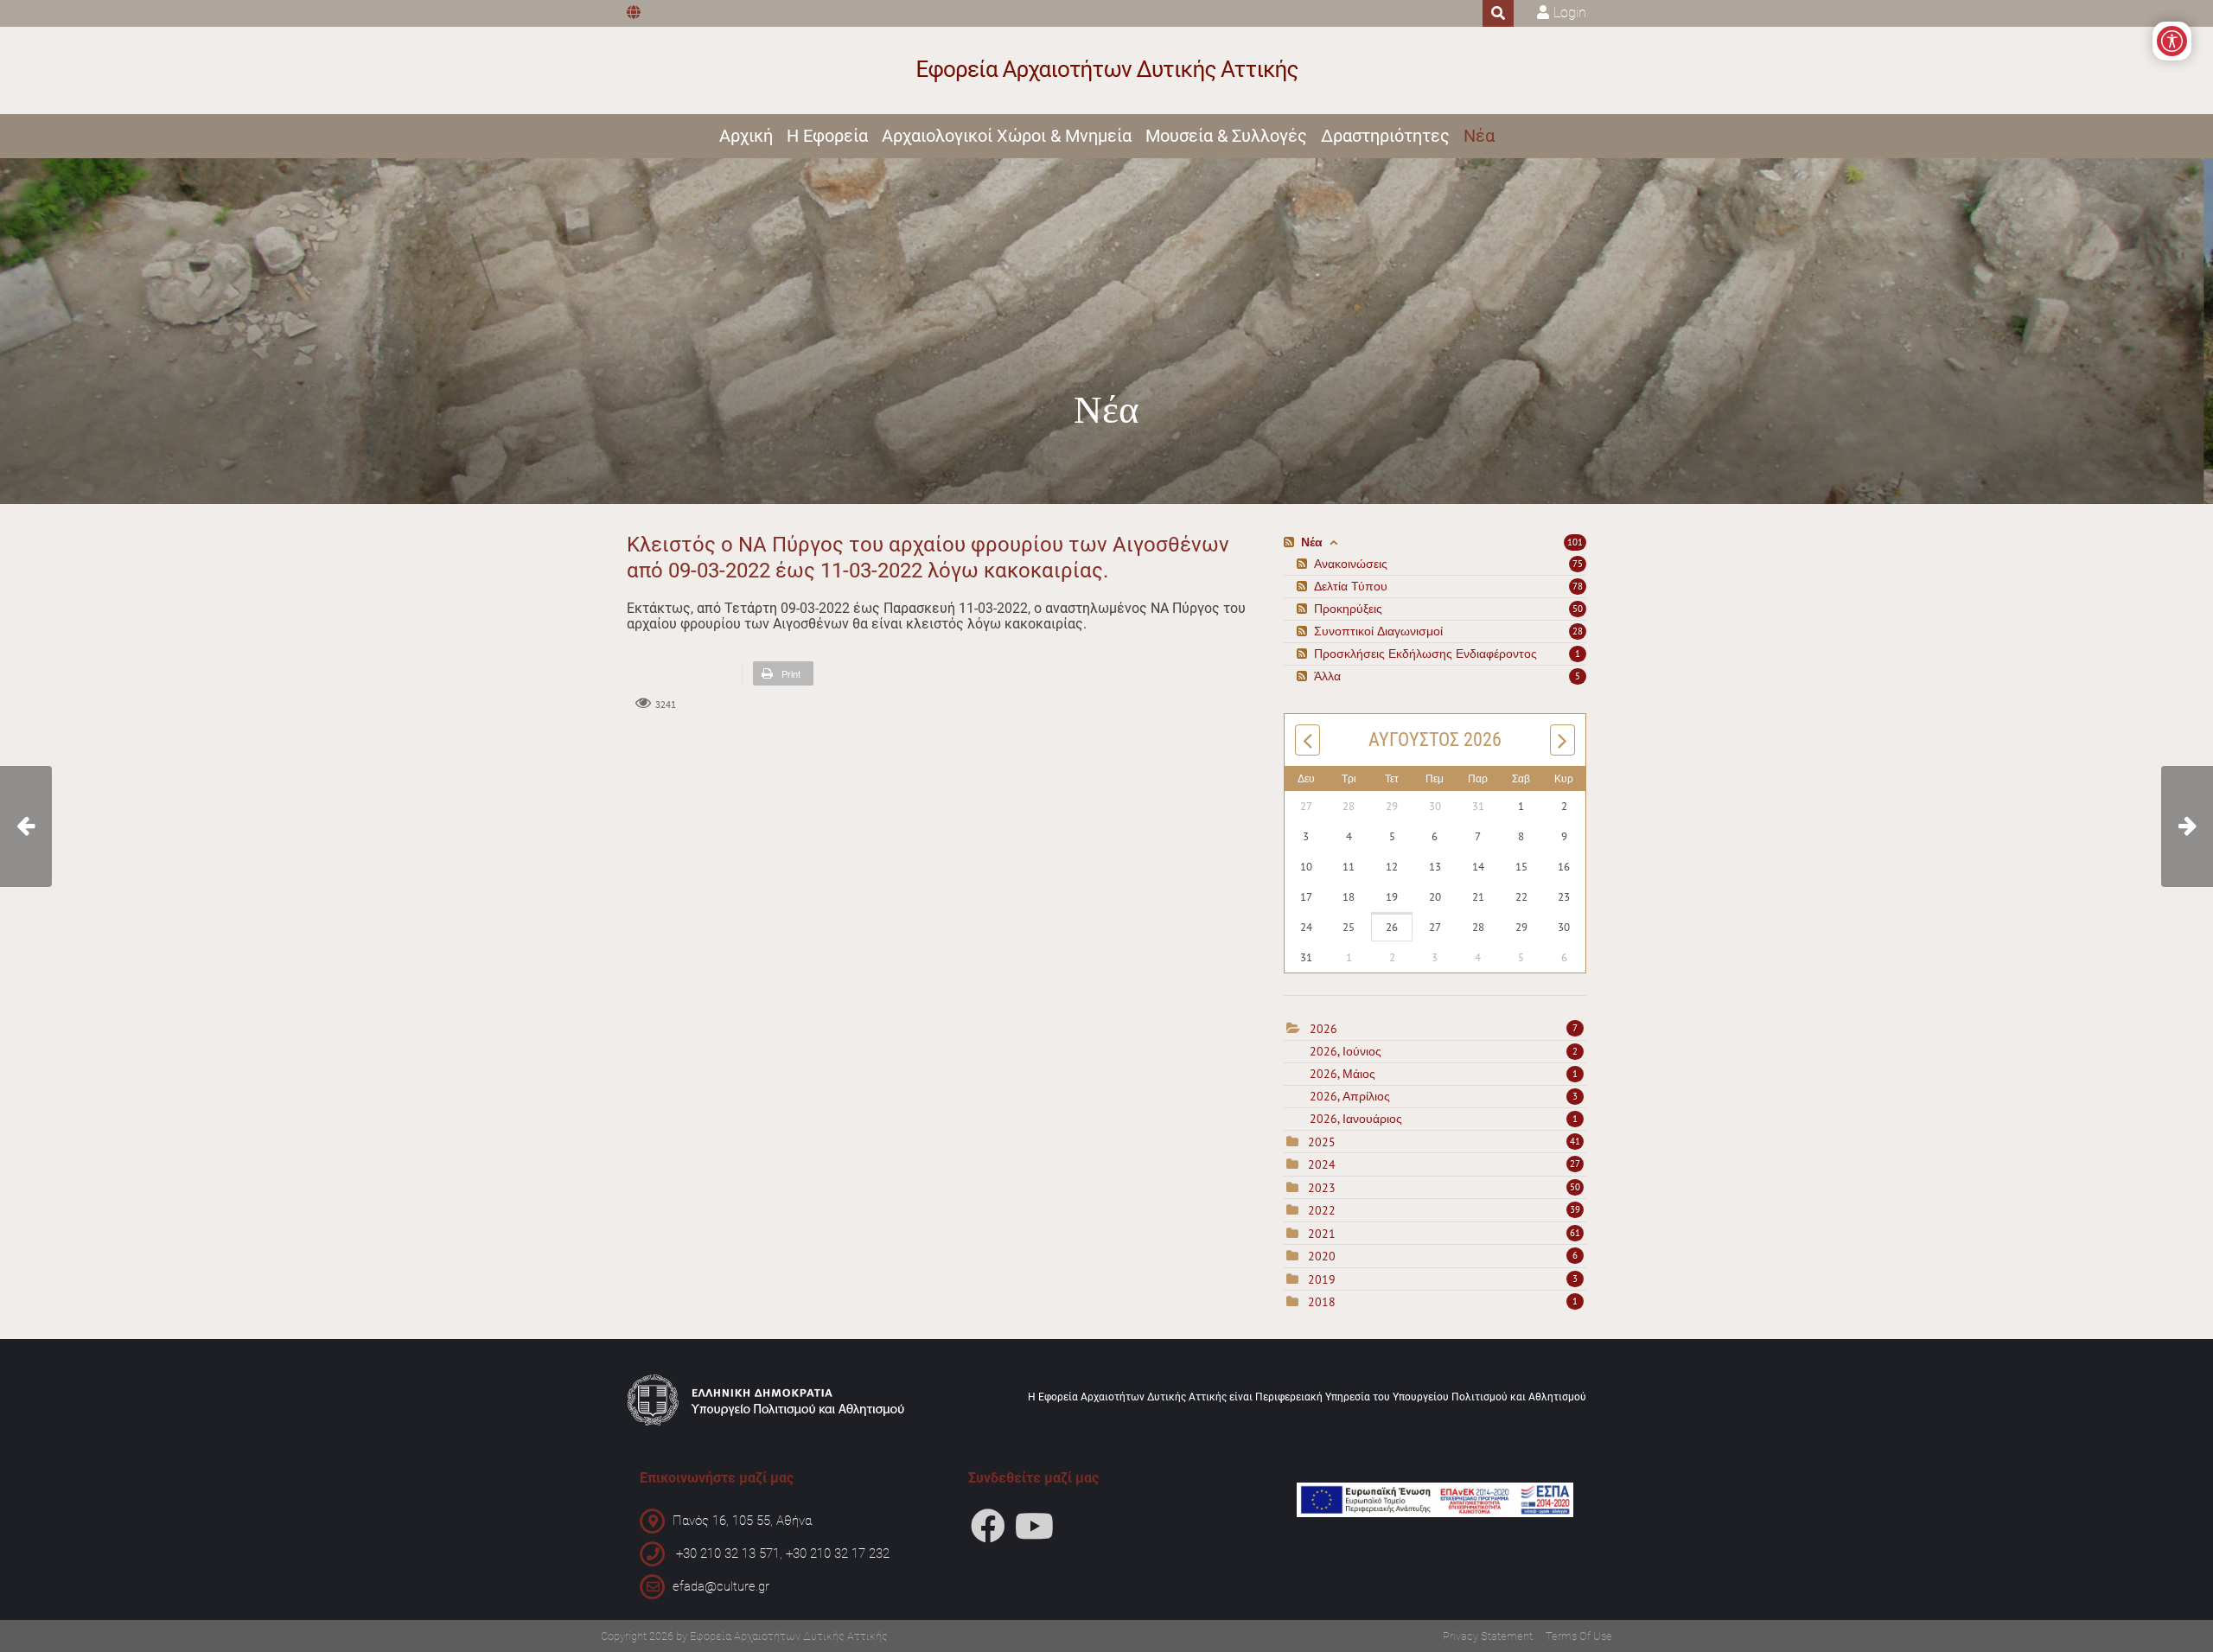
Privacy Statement (1488, 1636)
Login (1570, 13)
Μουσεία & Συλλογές (1226, 136)
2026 (1323, 1029)
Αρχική (746, 136)
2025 (1322, 1142)
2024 (1322, 1164)
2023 (1322, 1188)
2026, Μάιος (1444, 1074)
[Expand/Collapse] (1333, 542)
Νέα (1479, 136)
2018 (1322, 1302)
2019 (1322, 1279)
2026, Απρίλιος (1444, 1096)
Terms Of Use (1579, 1636)
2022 (1322, 1210)
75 (1578, 564)
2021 (1322, 1234)
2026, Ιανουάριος (1444, 1119)
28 (1578, 631)
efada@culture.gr (721, 1586)
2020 (1322, 1256)
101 (1575, 542)
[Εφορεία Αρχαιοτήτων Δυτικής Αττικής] (1107, 70)
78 (1578, 586)
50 (1578, 609)
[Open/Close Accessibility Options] (2172, 41)
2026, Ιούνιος (1444, 1051)
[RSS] (1291, 542)
